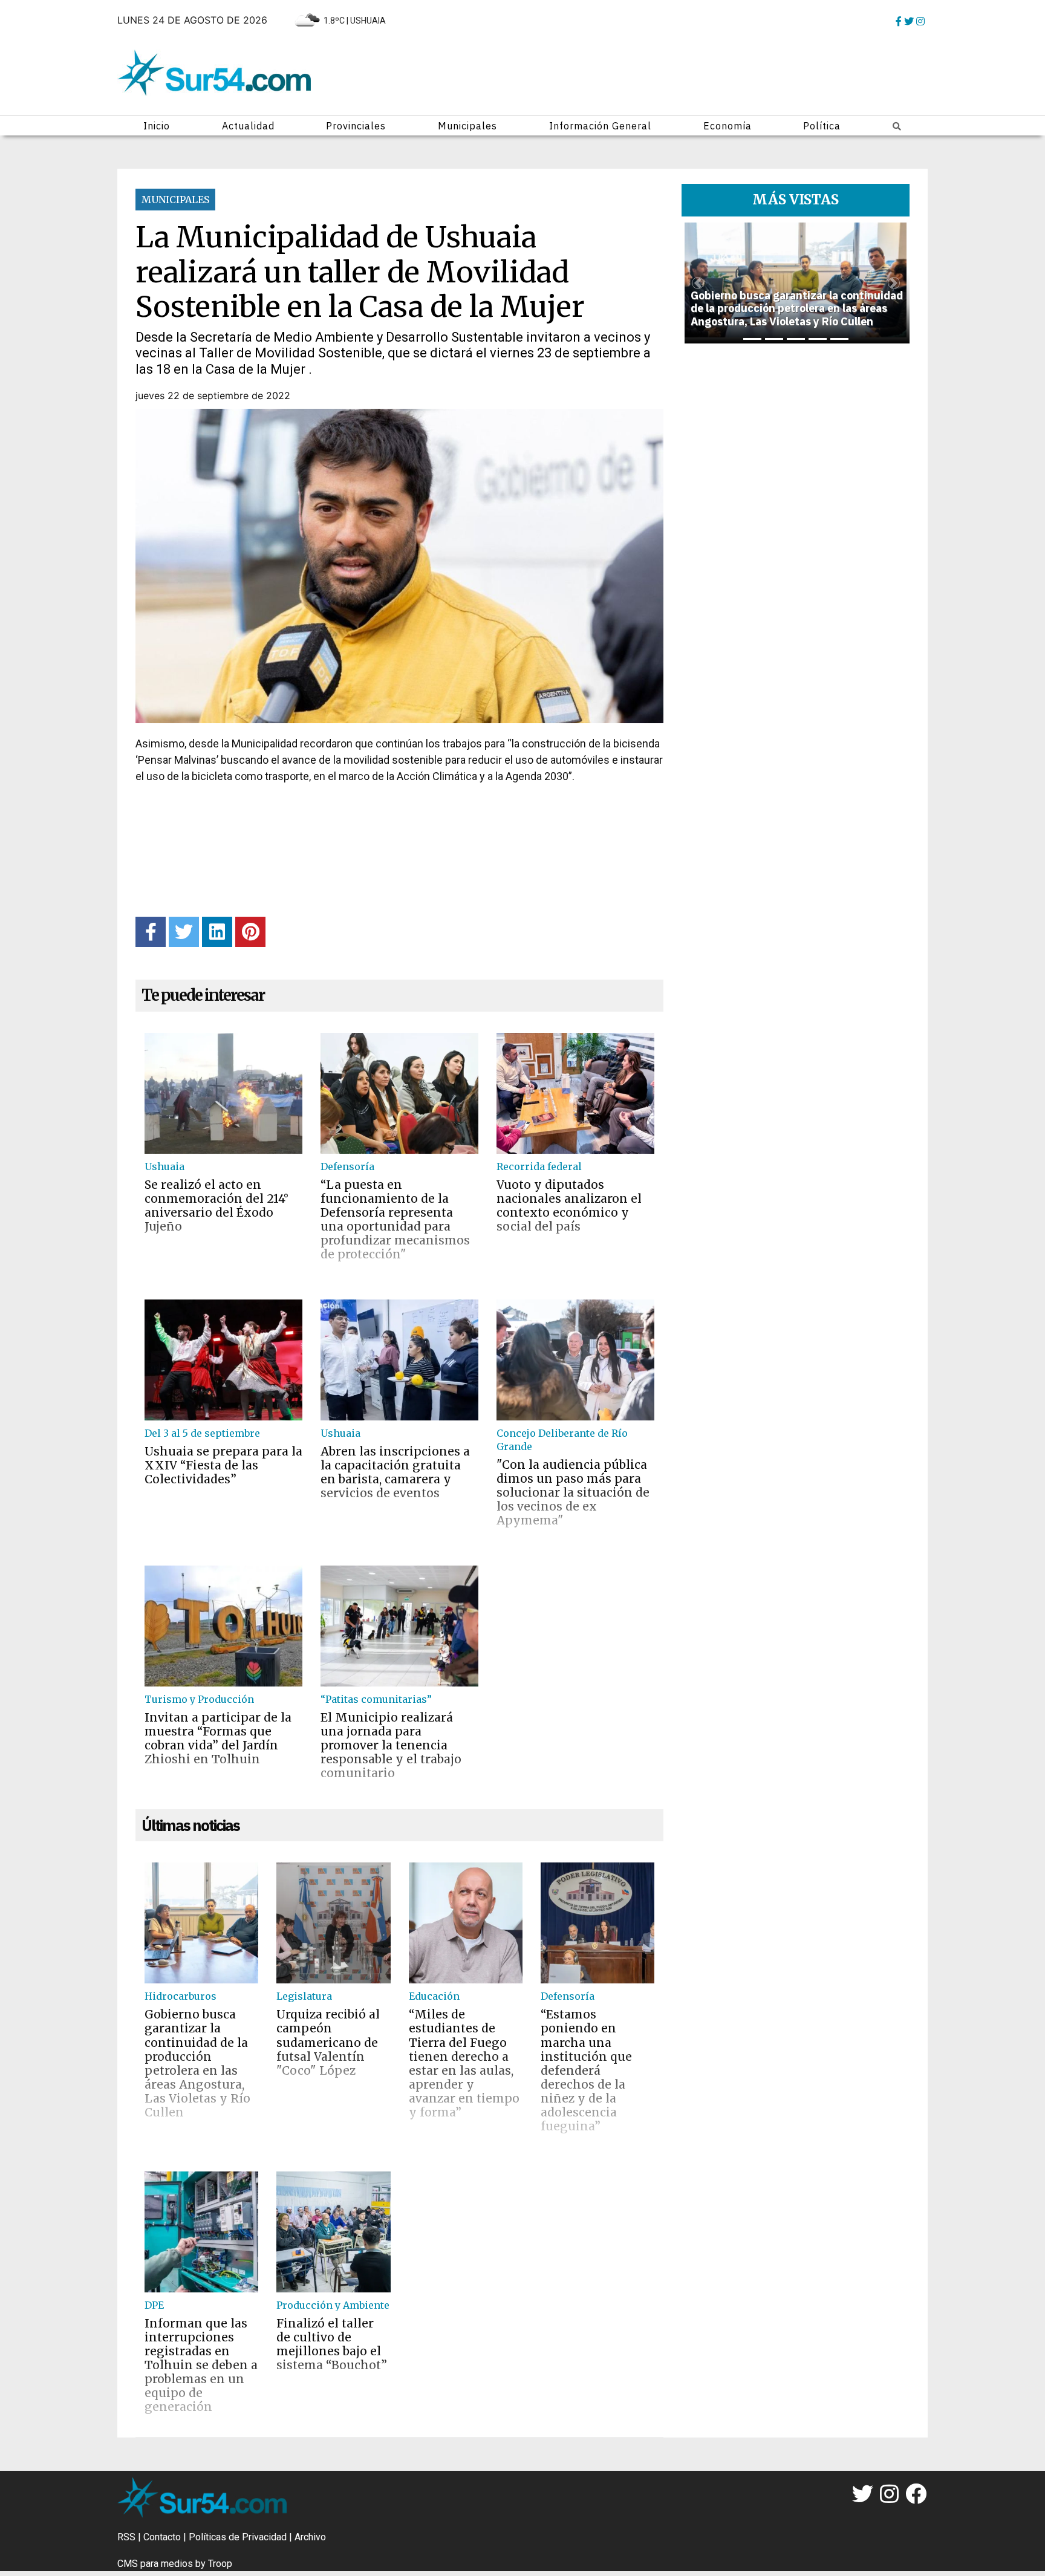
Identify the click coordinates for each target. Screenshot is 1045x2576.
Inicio (157, 126)
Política (822, 126)
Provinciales (356, 126)
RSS (126, 2537)
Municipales (467, 126)
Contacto (162, 2537)
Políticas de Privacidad (238, 2537)
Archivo (310, 2537)
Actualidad (248, 126)
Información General (600, 126)
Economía (728, 126)
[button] (698, 283)
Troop (220, 2564)
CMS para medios (155, 2564)
